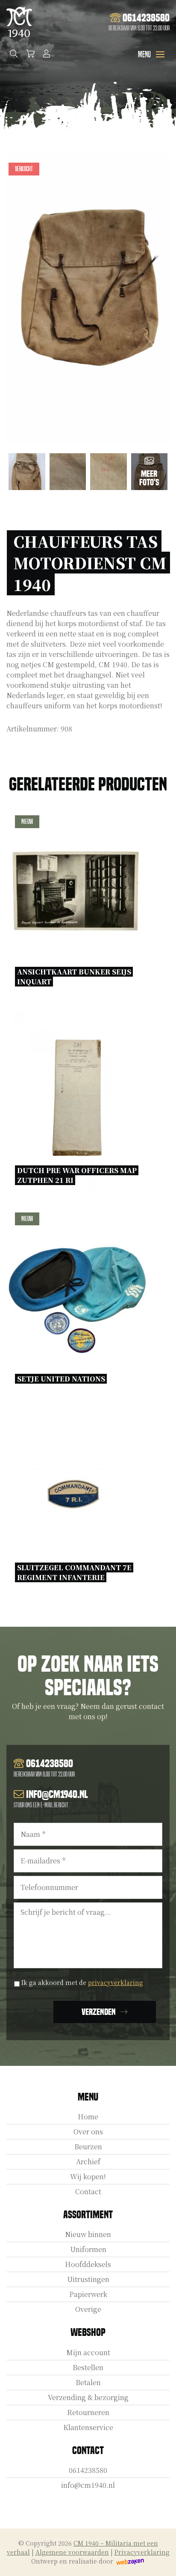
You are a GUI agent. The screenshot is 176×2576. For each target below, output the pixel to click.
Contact (88, 2191)
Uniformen (88, 2249)
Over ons (88, 2132)
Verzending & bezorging (88, 2397)
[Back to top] (160, 2560)
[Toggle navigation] (160, 54)
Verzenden (99, 2012)
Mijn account (88, 2352)
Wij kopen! (88, 2176)
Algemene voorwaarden (72, 2552)
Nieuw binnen (88, 2234)
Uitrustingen (88, 2279)
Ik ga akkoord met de (82, 1982)
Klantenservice (88, 2427)
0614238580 (88, 2470)
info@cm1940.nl (88, 2485)
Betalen (88, 2382)
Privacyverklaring (142, 2552)
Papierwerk (88, 2294)
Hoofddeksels (88, 2264)
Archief (88, 2162)
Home (88, 2117)
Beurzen (88, 2147)
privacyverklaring (116, 1982)
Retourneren (88, 2412)
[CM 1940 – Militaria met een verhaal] (19, 22)
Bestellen (88, 2367)
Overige (88, 2309)
